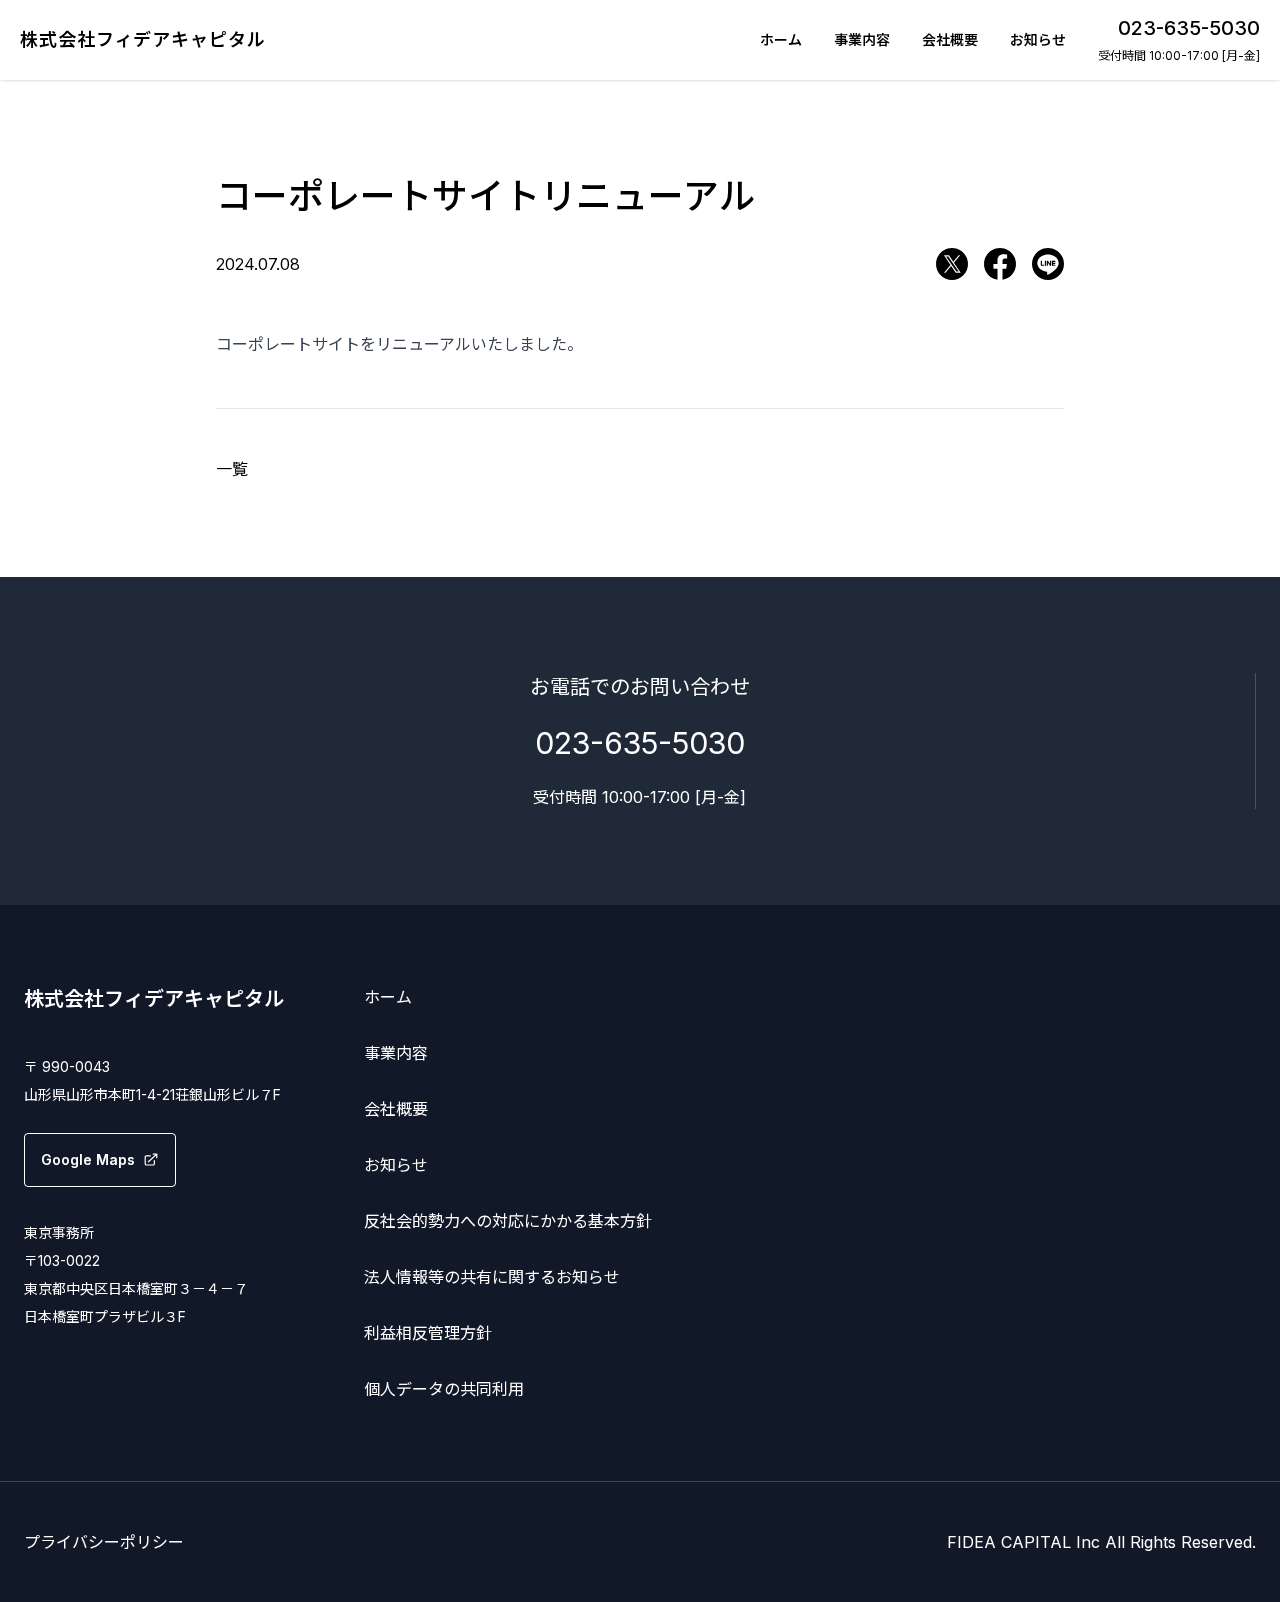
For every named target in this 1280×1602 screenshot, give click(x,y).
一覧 (232, 469)
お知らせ (1038, 39)
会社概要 (950, 39)
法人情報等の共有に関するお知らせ (492, 1277)
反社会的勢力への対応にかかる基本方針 (508, 1221)
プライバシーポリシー (104, 1542)
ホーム (781, 39)
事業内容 (862, 39)
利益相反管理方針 (428, 1333)
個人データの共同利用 (444, 1389)
